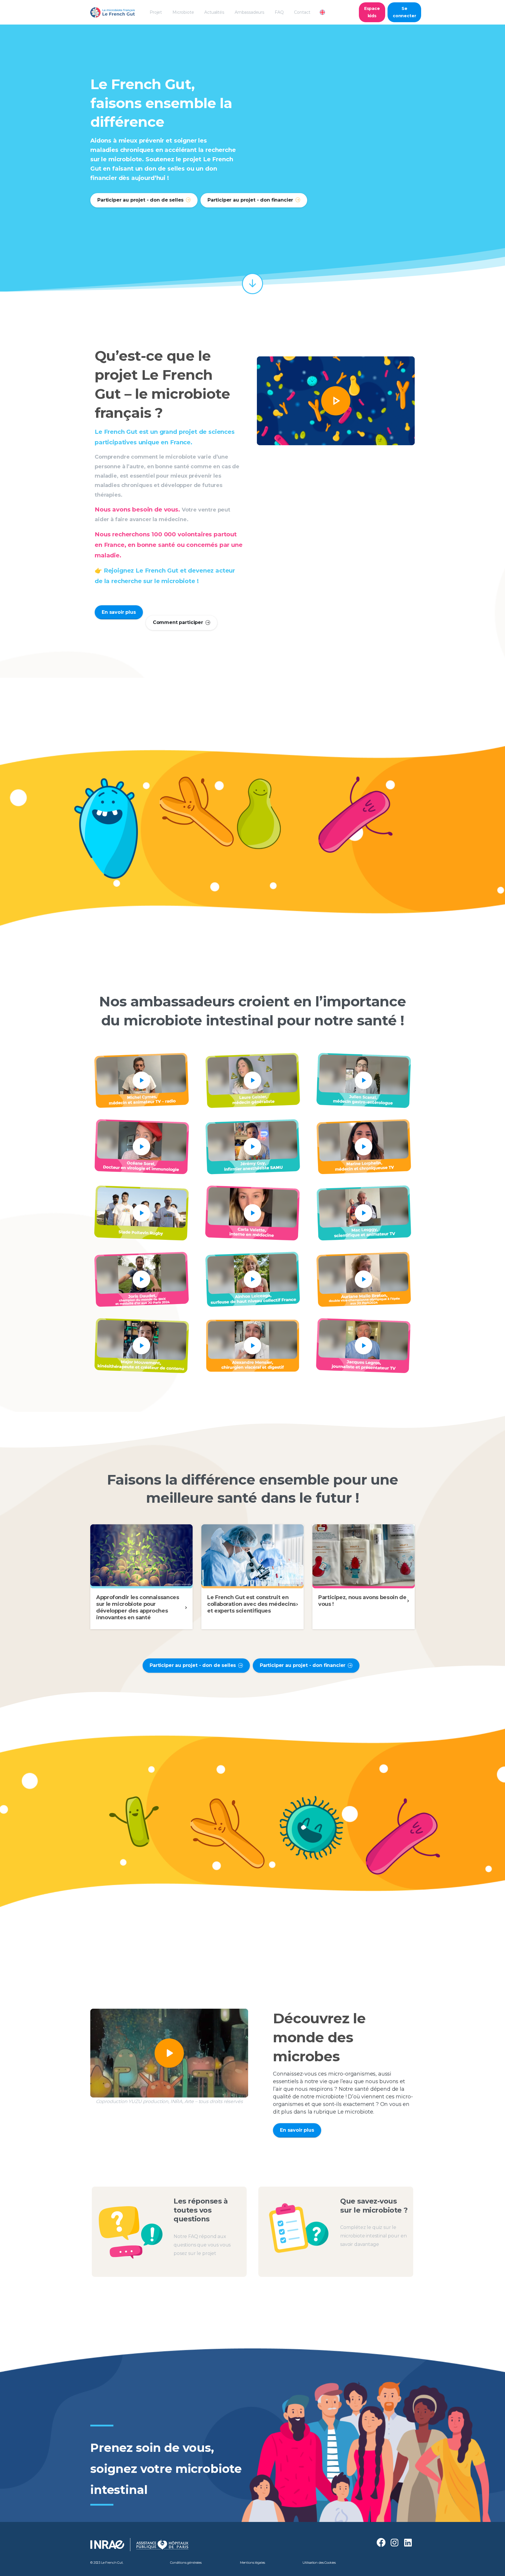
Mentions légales (252, 2563)
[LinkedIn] (408, 2543)
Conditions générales (186, 2563)
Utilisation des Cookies (319, 2563)
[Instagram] (395, 2543)
